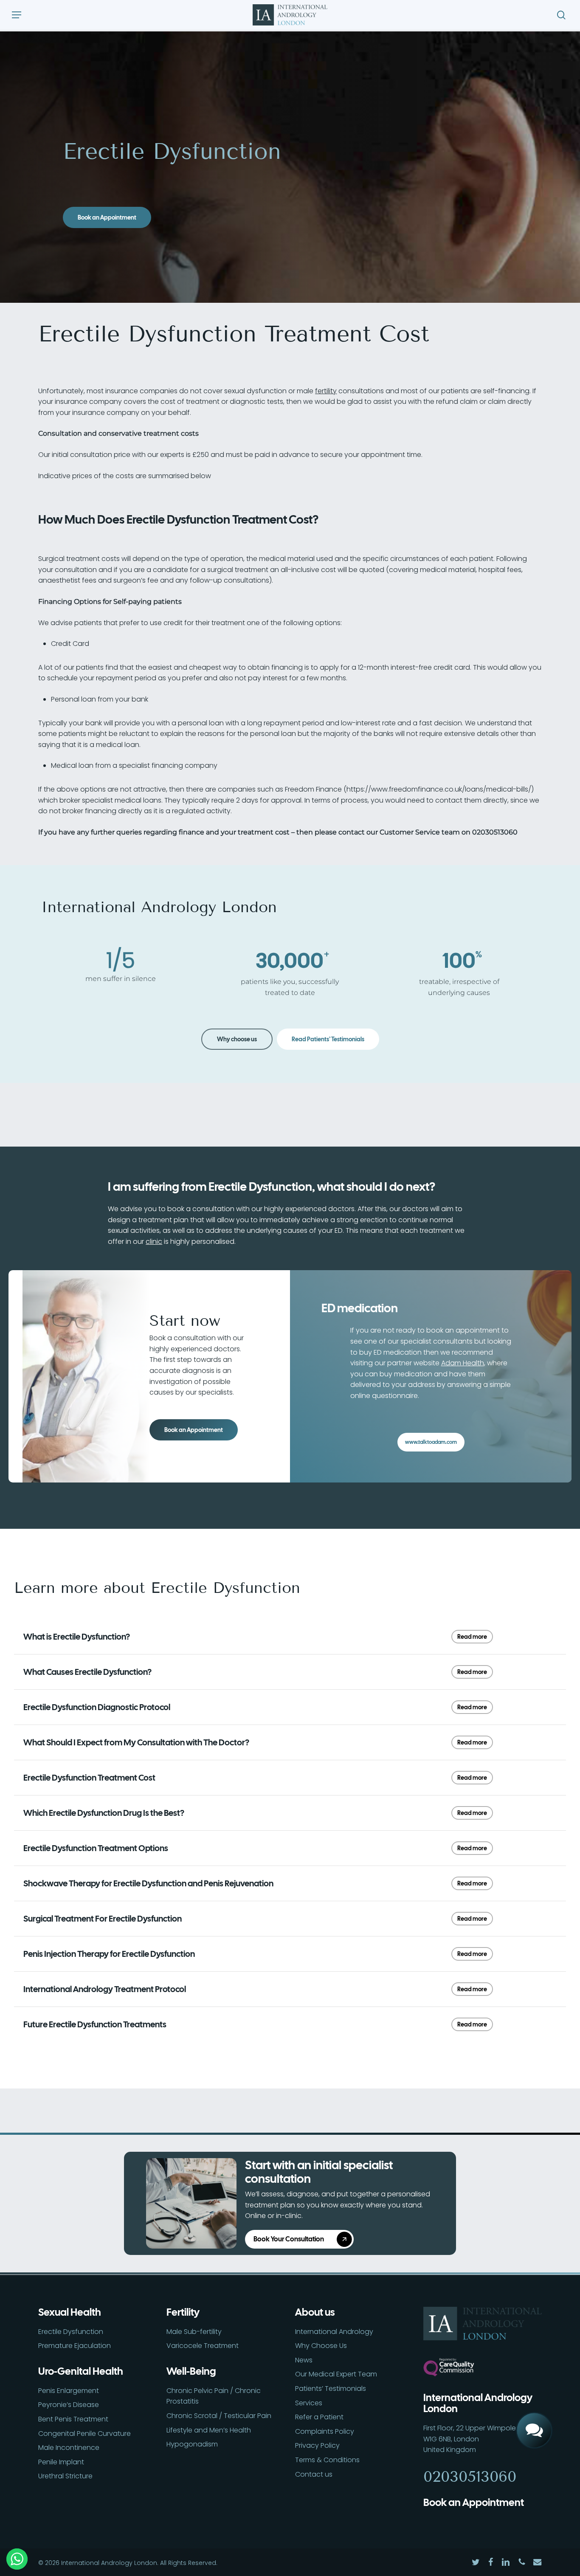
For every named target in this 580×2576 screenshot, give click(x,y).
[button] (17, 15)
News (304, 2360)
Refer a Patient (319, 2417)
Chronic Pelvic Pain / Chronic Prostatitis (214, 2396)
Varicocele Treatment (203, 2346)
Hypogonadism (192, 2444)
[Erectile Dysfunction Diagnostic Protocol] (290, 1707)
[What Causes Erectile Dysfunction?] (290, 1672)
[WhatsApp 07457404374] (534, 2401)
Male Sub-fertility (194, 2332)
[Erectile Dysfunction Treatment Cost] (290, 1778)
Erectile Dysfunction (71, 2332)
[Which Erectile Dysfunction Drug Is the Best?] (290, 1813)
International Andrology (334, 2332)
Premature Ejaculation (75, 2346)
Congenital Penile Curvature (84, 2434)
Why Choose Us (321, 2346)
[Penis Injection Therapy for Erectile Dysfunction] (290, 1954)
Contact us (314, 2474)
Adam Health (463, 1363)
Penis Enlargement (69, 2391)
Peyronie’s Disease (69, 2405)
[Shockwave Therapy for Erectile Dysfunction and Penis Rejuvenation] (290, 1883)
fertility (326, 391)
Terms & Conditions (327, 2460)
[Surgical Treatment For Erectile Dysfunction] (290, 1919)
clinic (154, 1241)
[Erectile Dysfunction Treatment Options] (290, 1848)
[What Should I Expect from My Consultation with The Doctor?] (290, 1742)
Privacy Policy (317, 2445)
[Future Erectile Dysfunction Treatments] (290, 2024)
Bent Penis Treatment (73, 2419)
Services (309, 2403)
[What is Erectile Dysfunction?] (290, 1637)
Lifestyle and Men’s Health (209, 2430)
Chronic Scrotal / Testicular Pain (219, 2416)
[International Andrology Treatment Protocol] (290, 1989)
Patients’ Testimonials (331, 2389)
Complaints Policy (325, 2431)
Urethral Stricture (65, 2476)
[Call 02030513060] (534, 2371)
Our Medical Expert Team (336, 2374)
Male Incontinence (69, 2448)
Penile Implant (61, 2462)
